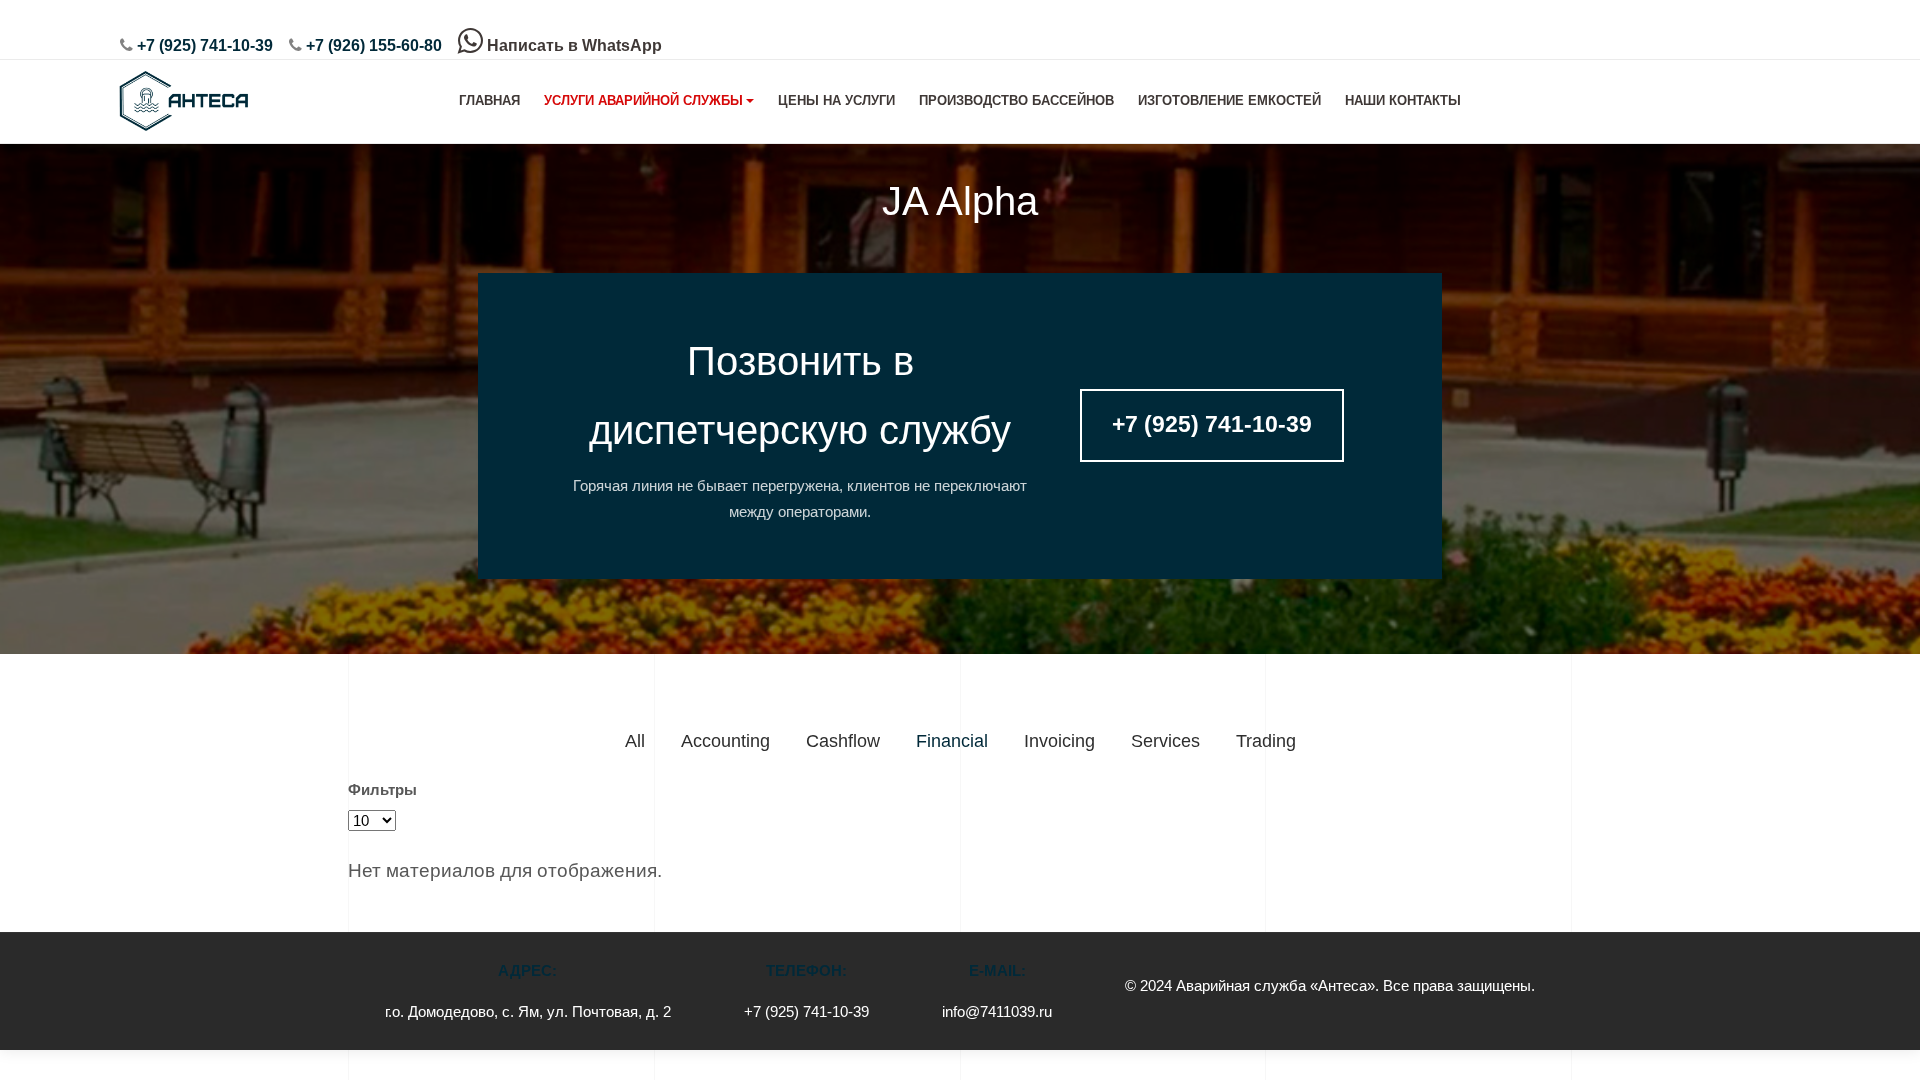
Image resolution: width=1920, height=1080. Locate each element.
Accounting (725, 741)
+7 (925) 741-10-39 (205, 45)
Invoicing (1059, 741)
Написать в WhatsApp (572, 45)
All (635, 741)
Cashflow (843, 741)
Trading (1266, 741)
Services (1165, 741)
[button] (649, 101)
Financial (952, 741)
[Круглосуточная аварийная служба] (181, 101)
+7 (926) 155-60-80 (374, 45)
